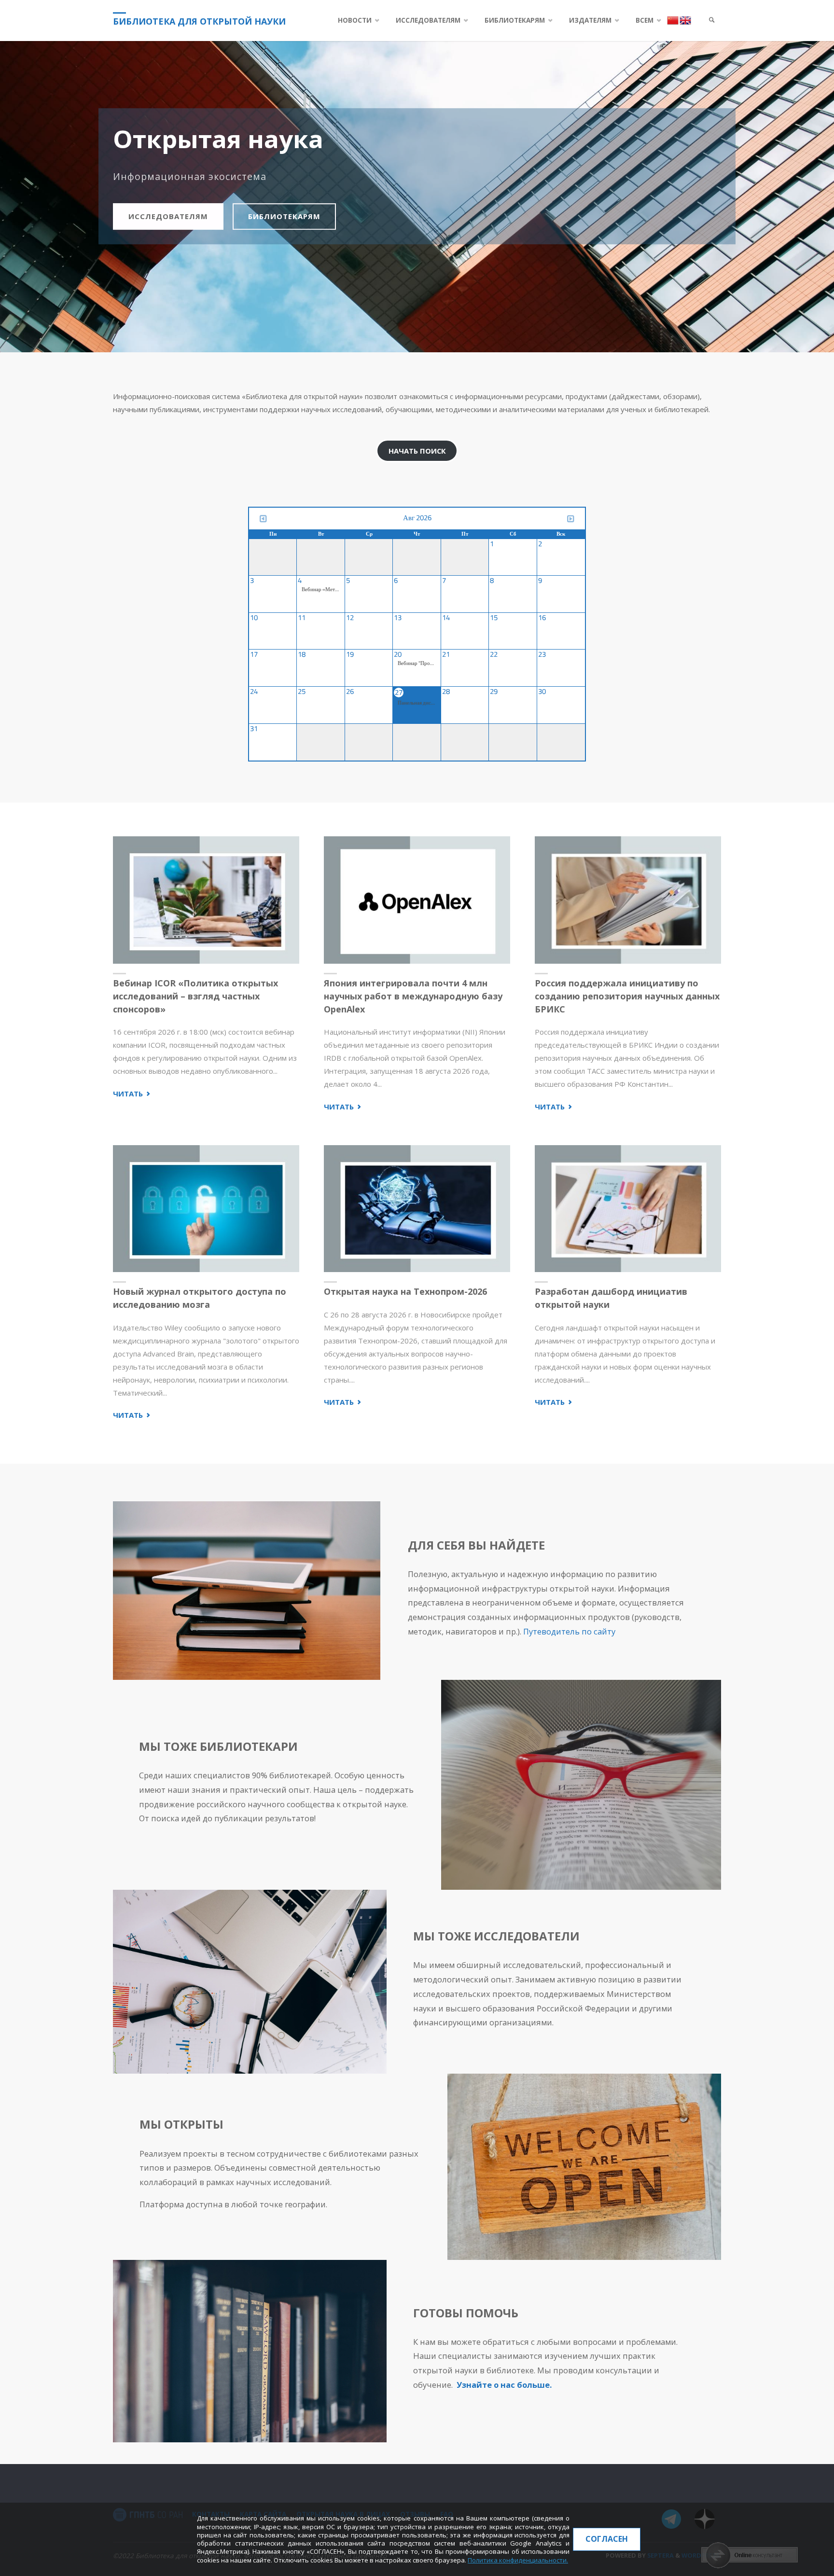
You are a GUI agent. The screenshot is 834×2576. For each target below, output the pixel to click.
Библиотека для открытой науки (199, 21)
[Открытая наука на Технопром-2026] (417, 1209)
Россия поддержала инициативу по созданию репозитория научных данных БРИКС (627, 996)
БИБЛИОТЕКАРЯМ (284, 216)
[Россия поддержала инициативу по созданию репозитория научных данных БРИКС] (628, 900)
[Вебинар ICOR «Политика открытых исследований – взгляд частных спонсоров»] (206, 900)
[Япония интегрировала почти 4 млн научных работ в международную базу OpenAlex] (417, 900)
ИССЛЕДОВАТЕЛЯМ (168, 216)
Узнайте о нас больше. (504, 2385)
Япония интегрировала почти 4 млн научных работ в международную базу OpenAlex (413, 996)
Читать (132, 1094)
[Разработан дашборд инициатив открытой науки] (628, 1209)
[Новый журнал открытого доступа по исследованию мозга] (206, 1209)
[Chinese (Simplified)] (673, 20)
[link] (712, 21)
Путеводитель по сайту (569, 1631)
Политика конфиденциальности (517, 2560)
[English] (685, 20)
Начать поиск (417, 451)
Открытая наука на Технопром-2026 (405, 1291)
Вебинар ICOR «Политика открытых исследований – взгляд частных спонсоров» (195, 996)
